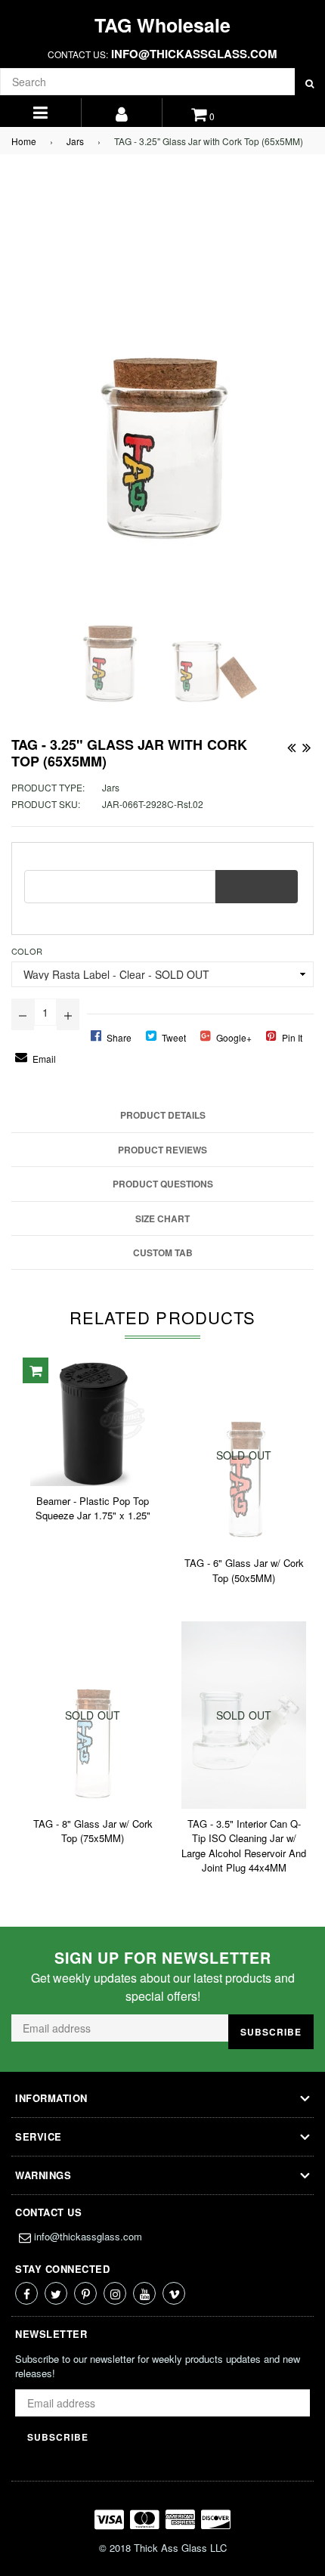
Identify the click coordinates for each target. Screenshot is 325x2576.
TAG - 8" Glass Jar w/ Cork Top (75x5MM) (93, 1831)
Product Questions (163, 1184)
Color (27, 951)
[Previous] (291, 745)
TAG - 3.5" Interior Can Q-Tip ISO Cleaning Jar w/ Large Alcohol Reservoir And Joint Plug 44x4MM (244, 1846)
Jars (75, 141)
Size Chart (162, 1218)
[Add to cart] (36, 1370)
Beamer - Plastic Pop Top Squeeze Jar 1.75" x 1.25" (93, 1508)
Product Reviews (162, 1150)
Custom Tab (163, 1252)
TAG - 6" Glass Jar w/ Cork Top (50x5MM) (244, 1570)
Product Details (163, 1115)
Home (24, 141)
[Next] (306, 745)
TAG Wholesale (162, 25)
